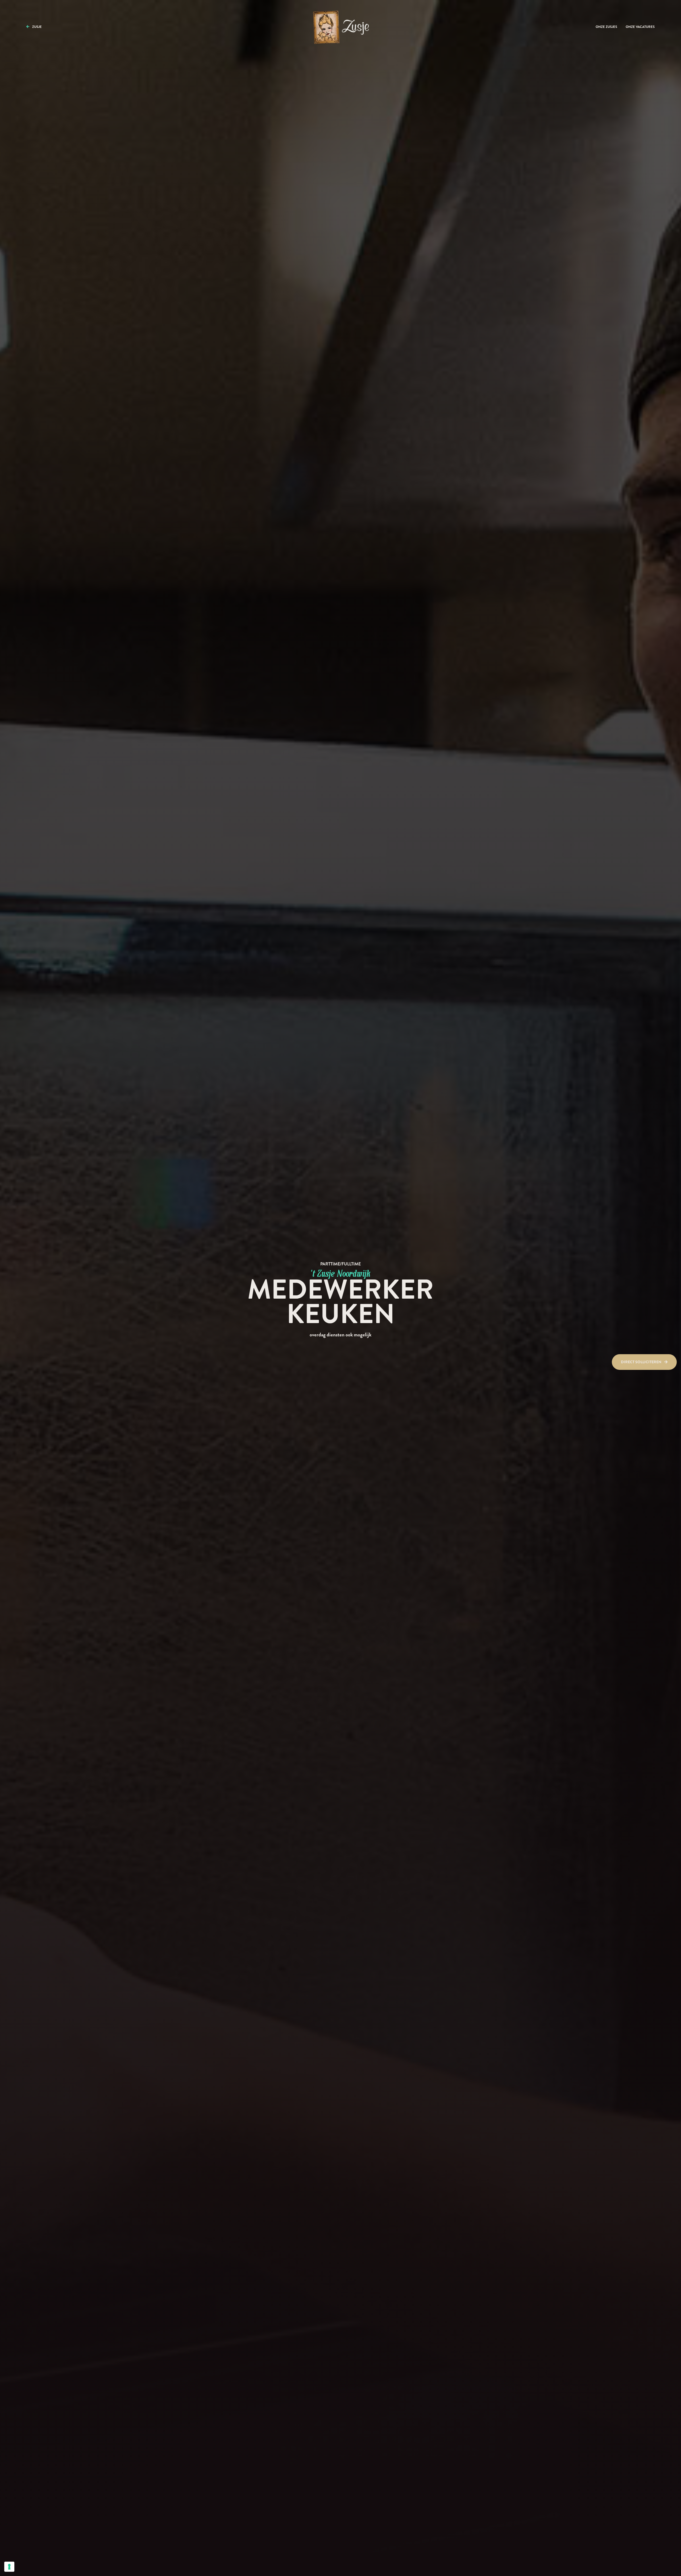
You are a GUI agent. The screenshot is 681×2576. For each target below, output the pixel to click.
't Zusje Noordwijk (341, 1273)
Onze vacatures (640, 27)
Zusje (37, 27)
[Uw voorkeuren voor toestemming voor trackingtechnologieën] (9, 2567)
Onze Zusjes (606, 27)
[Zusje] (340, 27)
